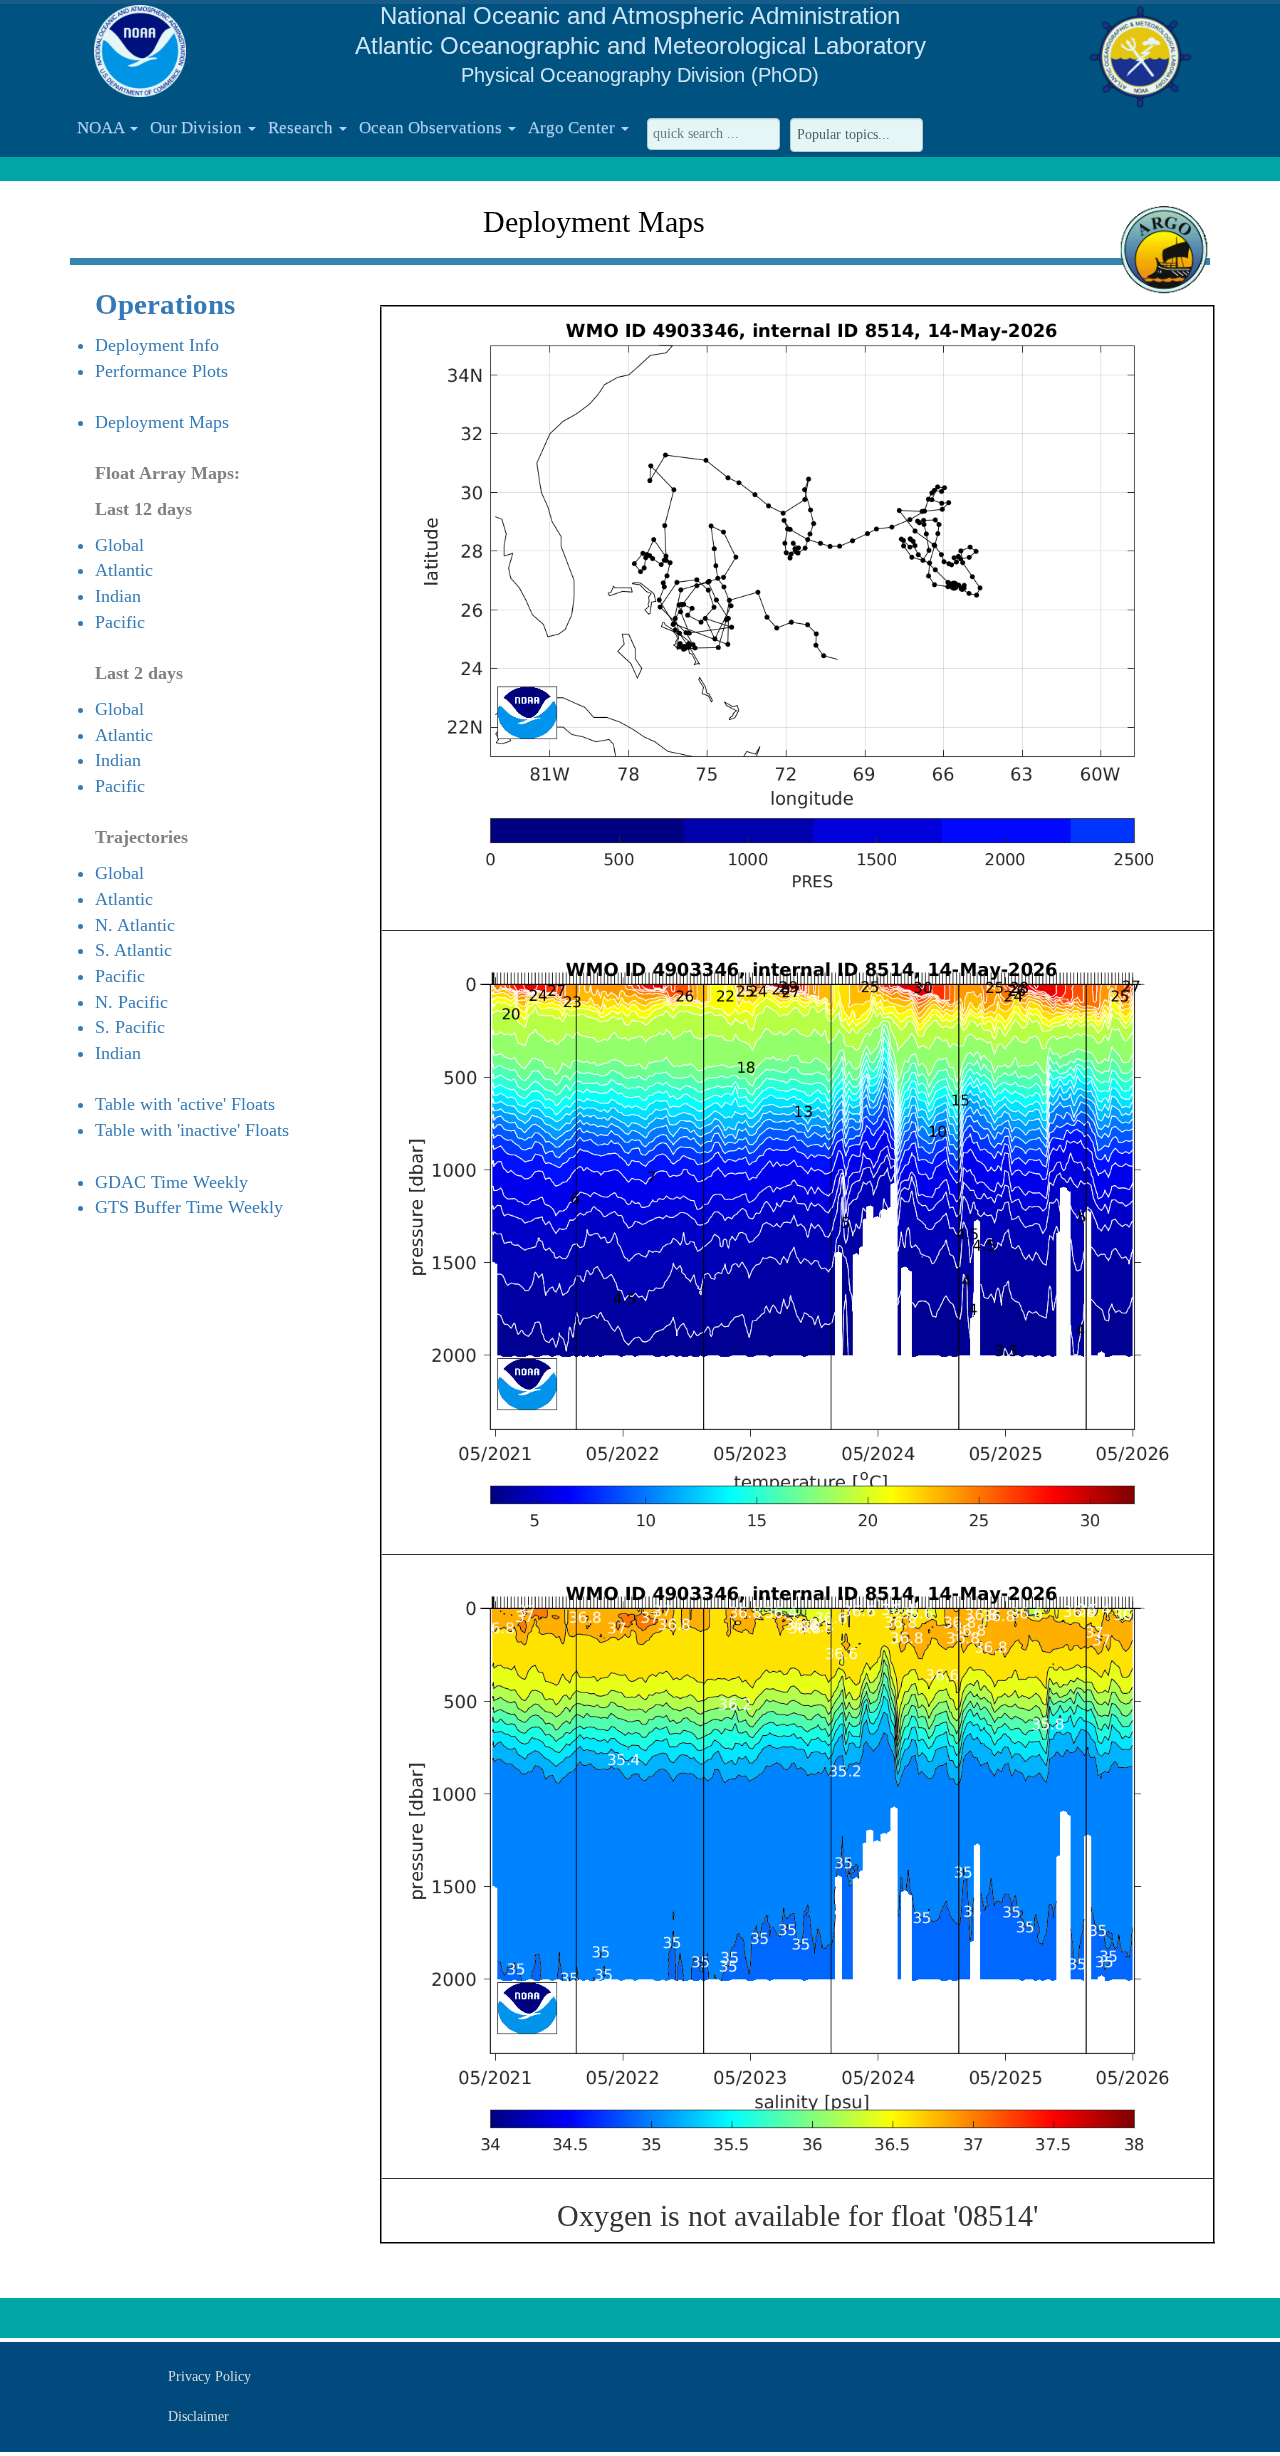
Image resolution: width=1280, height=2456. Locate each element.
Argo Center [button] (573, 127)
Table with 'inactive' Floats (192, 1130)
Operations (165, 304)
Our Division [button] (198, 127)
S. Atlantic (133, 950)
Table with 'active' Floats (185, 1104)
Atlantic (124, 570)
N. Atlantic (135, 925)
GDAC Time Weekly (171, 1182)
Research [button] (302, 127)
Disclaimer (198, 2416)
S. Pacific (130, 1027)
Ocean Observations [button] (432, 127)
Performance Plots (161, 371)
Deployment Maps (162, 422)
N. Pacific (131, 1002)
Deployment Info (157, 345)
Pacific (120, 622)
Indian (118, 596)
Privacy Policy (209, 2376)
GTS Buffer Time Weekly (189, 1207)
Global (119, 545)
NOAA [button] (102, 127)
